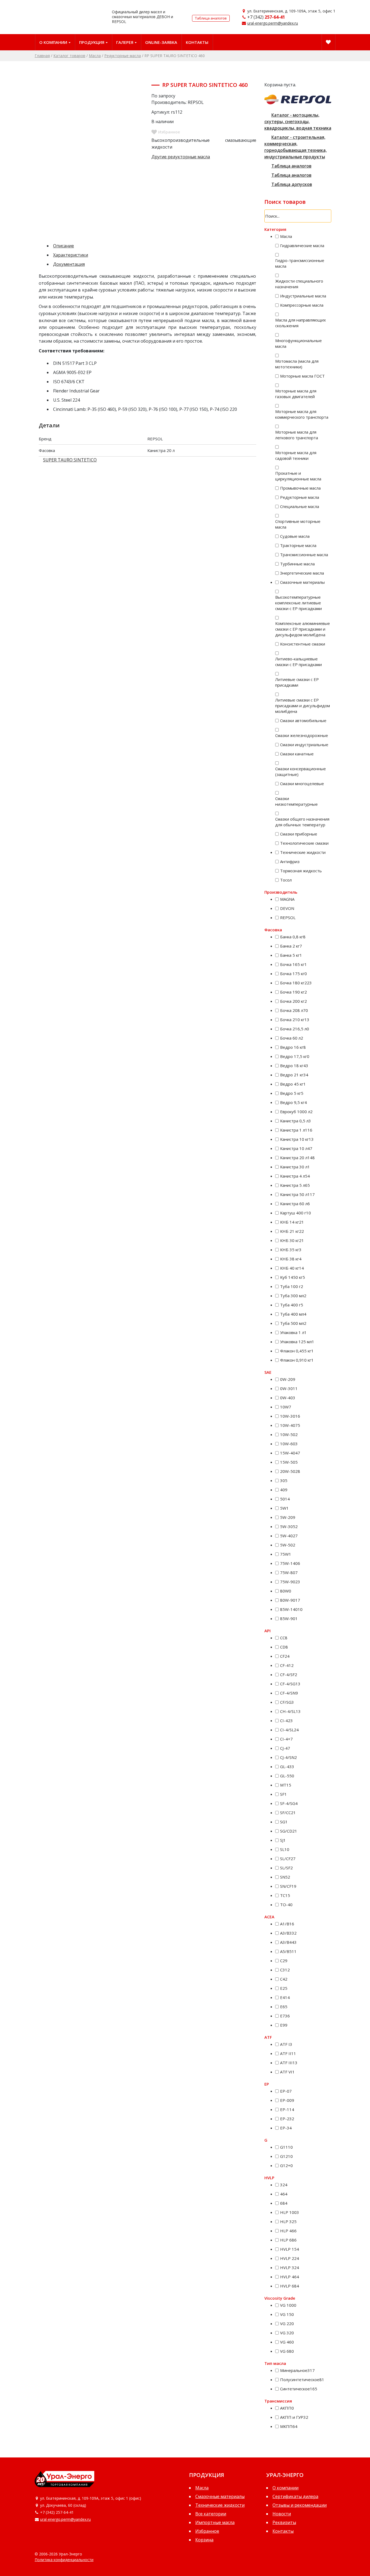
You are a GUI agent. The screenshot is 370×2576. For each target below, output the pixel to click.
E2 (284, 1988)
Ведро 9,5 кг (293, 1102)
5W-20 (288, 1517)
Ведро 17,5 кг (295, 1056)
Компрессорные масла (302, 305)
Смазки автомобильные (303, 720)
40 (284, 1490)
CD (284, 1647)
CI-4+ (286, 1739)
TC (285, 1895)
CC (284, 1638)
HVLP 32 (290, 2267)
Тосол (286, 880)
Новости (282, 2514)
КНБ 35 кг (291, 1250)
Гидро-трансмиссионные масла (300, 263)
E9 (284, 2025)
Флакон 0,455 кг (297, 1351)
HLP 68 (288, 2240)
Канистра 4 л (295, 1176)
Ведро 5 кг (292, 1093)
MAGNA (287, 899)
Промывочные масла (300, 488)
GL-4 (287, 1767)
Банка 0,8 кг (293, 937)
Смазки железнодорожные (302, 735)
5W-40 (289, 1536)
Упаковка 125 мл (297, 1342)
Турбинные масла (297, 564)
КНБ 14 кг (292, 1222)
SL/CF (288, 1859)
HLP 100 (290, 2212)
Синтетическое (299, 2389)
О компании (53, 42)
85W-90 (289, 1618)
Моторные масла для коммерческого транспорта (302, 414)
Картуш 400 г (296, 1213)
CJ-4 (285, 1748)
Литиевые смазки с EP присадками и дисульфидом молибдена (303, 706)
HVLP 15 (290, 2249)
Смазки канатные (297, 754)
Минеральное (297, 2370)
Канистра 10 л (296, 1148)
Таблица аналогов (211, 18)
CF (285, 1656)
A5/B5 (288, 1951)
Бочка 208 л (294, 1010)
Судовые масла (295, 536)
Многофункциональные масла (298, 343)
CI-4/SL (289, 1730)
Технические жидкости (303, 852)
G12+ (286, 2165)
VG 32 (287, 2333)
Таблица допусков (292, 184)
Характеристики (71, 255)
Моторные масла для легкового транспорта (297, 435)
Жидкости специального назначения (299, 284)
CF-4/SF (289, 1674)
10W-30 (290, 1416)
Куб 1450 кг (293, 1277)
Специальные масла (300, 506)
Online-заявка (161, 42)
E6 (284, 2007)
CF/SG (287, 1702)
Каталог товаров (69, 56)
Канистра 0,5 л (296, 1121)
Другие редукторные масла (181, 157)
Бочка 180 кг (296, 983)
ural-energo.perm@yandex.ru (273, 23)
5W (284, 1508)
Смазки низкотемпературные (296, 801)
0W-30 (289, 1388)
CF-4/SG (290, 1684)
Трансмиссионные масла (304, 555)
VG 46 (287, 2342)
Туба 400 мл (293, 1314)
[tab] (152, 246)
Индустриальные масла (303, 296)
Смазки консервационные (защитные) (301, 771)
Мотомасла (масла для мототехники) (297, 364)
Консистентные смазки (303, 644)
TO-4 (286, 1905)
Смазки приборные (299, 834)
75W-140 (290, 1563)
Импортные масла (215, 2522)
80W (286, 1591)
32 (284, 2185)
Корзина (204, 2540)
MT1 (286, 1785)
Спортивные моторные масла (298, 524)
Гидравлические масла (302, 245)
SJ (283, 1840)
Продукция (92, 42)
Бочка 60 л (292, 1038)
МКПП (289, 2426)
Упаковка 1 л (293, 1332)
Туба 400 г (292, 1305)
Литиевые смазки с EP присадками (297, 682)
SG (284, 1822)
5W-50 (288, 1545)
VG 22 (287, 2323)
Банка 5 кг (291, 955)
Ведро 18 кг (294, 1066)
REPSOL (288, 917)
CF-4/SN (289, 1693)
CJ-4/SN (288, 1757)
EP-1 (287, 2109)
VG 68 (287, 2351)
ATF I (286, 2044)
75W (286, 1554)
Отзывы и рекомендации (300, 2505)
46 (284, 2194)
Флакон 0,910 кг (297, 1360)
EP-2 (287, 2119)
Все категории (211, 2514)
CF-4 (287, 1665)
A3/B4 (288, 1942)
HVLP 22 (290, 2258)
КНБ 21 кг (292, 1231)
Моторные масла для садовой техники (296, 455)
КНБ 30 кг (292, 1240)
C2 (284, 1961)
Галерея (125, 42)
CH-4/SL (290, 1711)
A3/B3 (288, 1933)
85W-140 (291, 1609)
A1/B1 (287, 1924)
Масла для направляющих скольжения (301, 323)
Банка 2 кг (291, 946)
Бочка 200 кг (293, 1001)
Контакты (197, 42)
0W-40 (288, 1398)
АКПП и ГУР (294, 2417)
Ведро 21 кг (294, 1075)
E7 (285, 2016)
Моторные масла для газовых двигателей (296, 394)
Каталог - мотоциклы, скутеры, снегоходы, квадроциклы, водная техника (298, 122)
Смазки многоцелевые (302, 784)
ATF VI (287, 2072)
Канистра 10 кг (297, 1139)
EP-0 (286, 2091)
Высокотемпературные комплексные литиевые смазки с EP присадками (298, 603)
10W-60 (289, 1444)
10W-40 (290, 1425)
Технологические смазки (304, 843)
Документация (69, 264)
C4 (284, 1979)
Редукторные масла (123, 56)
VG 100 (288, 2305)
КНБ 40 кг (292, 1268)
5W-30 (289, 1526)
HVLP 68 (290, 2286)
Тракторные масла (298, 545)
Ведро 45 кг (293, 1084)
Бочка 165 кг (293, 964)
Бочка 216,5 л (295, 1029)
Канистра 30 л (295, 1167)
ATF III (289, 2063)
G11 (286, 2147)
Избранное (207, 2531)
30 (284, 1480)
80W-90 (290, 1600)
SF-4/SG (289, 1803)
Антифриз (290, 861)
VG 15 (287, 2314)
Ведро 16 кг (293, 1047)
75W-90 (290, 1582)
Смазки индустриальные (304, 745)
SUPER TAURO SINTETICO (70, 460)
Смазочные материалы (302, 582)
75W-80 (289, 1572)
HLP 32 (288, 2221)
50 (285, 1499)
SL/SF (286, 1868)
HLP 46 (288, 2231)
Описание (64, 246)
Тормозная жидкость (301, 871)
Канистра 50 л (297, 1194)
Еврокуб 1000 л (296, 1112)
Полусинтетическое (302, 2380)
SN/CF (288, 1886)
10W (286, 1407)
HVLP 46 (290, 2277)
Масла (95, 56)
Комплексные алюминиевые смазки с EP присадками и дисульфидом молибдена (303, 629)
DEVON (287, 908)
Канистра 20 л (297, 1158)
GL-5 (287, 1776)
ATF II (288, 2053)
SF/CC (288, 1813)
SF (283, 1794)
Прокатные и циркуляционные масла (298, 476)
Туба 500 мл (293, 1323)
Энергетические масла (302, 573)
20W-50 (290, 1471)
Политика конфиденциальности (64, 2560)
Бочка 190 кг (293, 992)
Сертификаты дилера (295, 2496)
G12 (286, 2156)
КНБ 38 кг (291, 1259)
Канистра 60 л (295, 1204)
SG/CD (289, 1831)
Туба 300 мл (293, 1296)
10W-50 (289, 1434)
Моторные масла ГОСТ (302, 376)
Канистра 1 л (296, 1130)
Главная (42, 56)
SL (285, 1849)
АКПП (287, 2408)
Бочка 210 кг (295, 1020)
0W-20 (288, 1379)
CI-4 (286, 1720)
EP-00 (287, 2100)
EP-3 (286, 2128)
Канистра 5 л (295, 1185)
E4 (285, 1997)
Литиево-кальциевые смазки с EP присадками (298, 662)
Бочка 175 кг (293, 974)
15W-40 (290, 1453)
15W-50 (289, 1462)
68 (284, 2203)
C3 (285, 1970)
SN (285, 1877)
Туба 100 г (292, 1286)
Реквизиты (284, 2522)
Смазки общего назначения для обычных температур (302, 822)
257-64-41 (275, 17)
